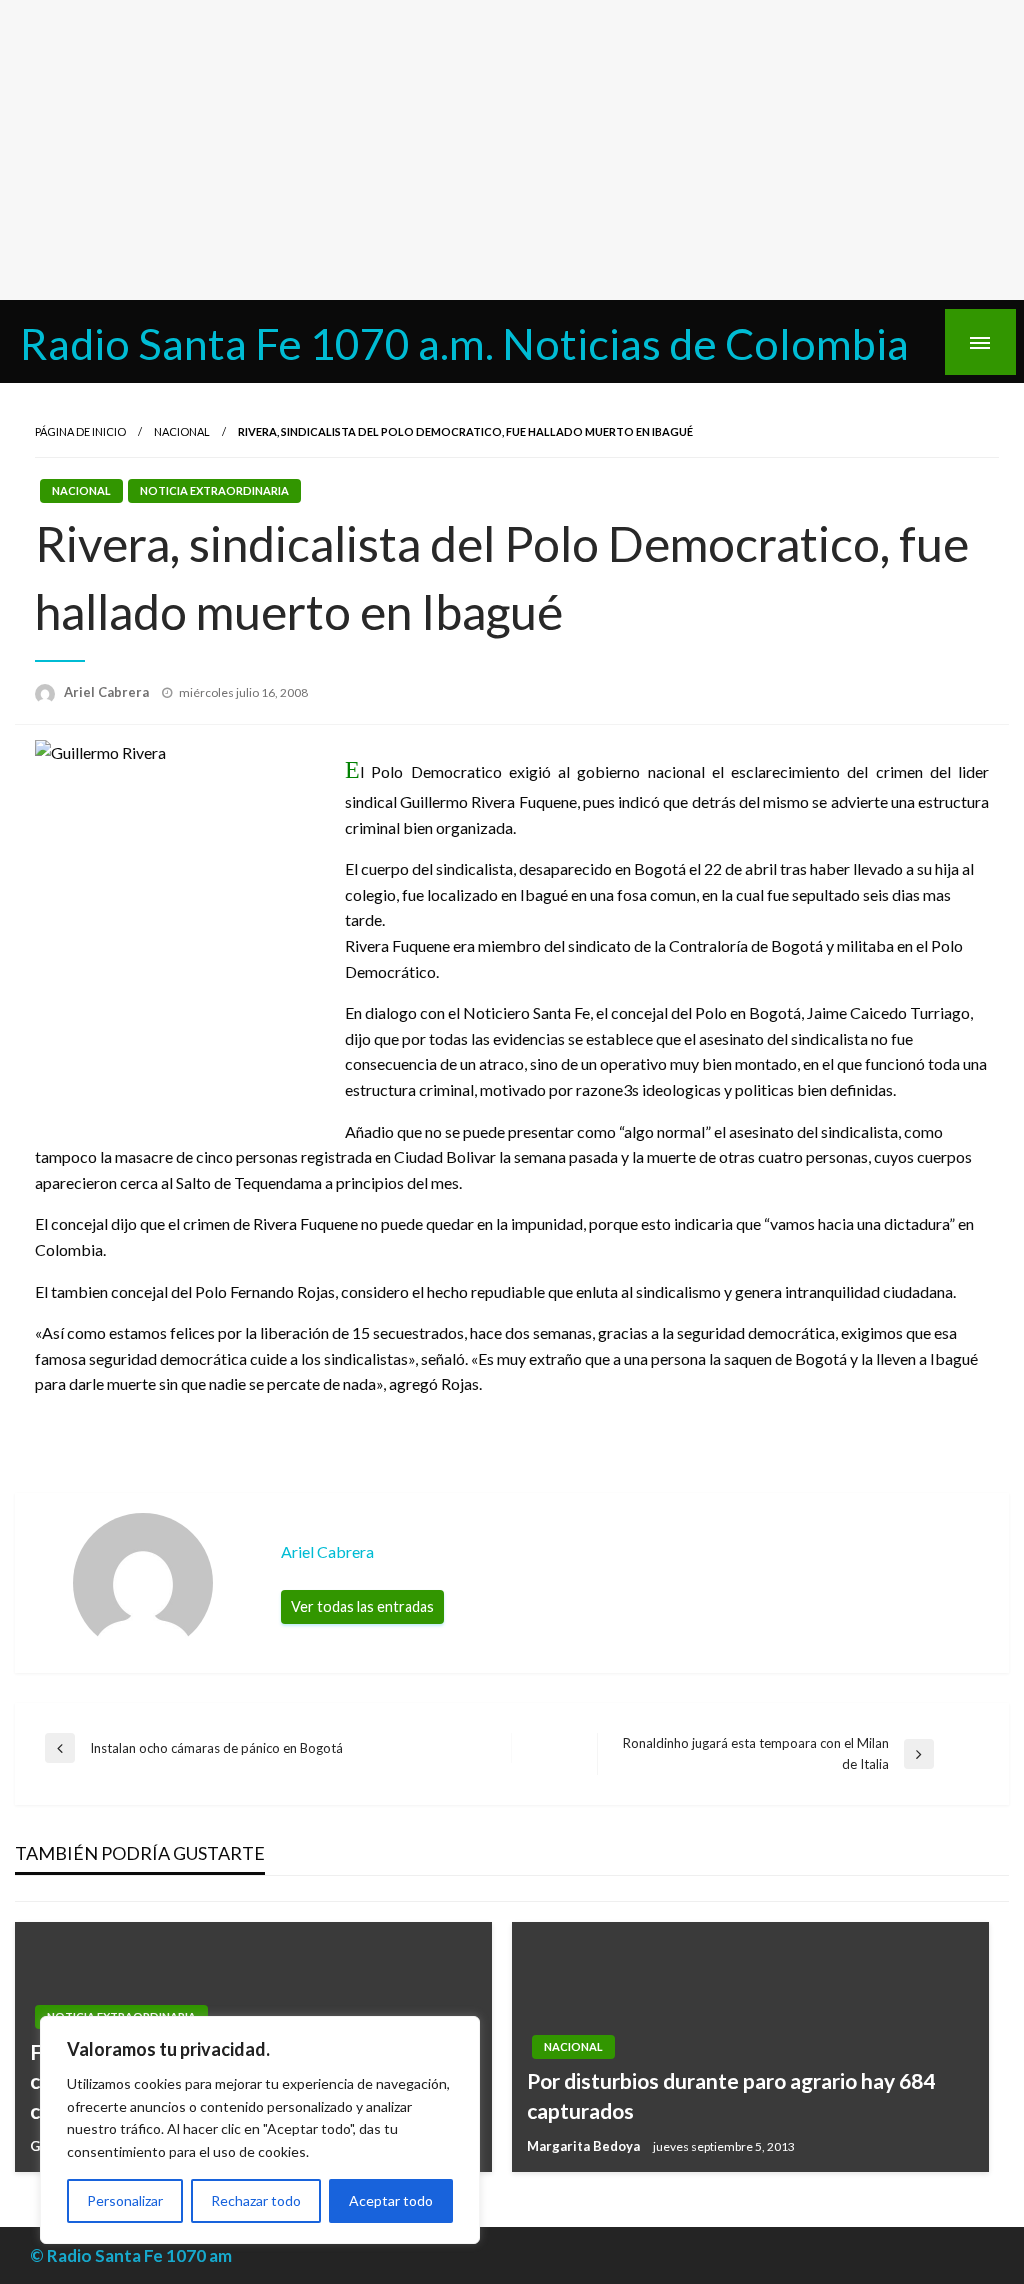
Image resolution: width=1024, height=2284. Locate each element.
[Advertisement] (512, 150)
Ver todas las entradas (362, 1606)
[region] (260, 2130)
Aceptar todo (391, 2200)
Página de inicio (80, 431)
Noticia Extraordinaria (214, 490)
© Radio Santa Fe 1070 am (131, 2255)
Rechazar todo (256, 2200)
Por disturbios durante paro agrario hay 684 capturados (731, 2095)
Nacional (182, 431)
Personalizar (125, 2200)
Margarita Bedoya (585, 2146)
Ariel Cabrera (108, 692)
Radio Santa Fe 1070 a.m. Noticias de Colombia (464, 343)
